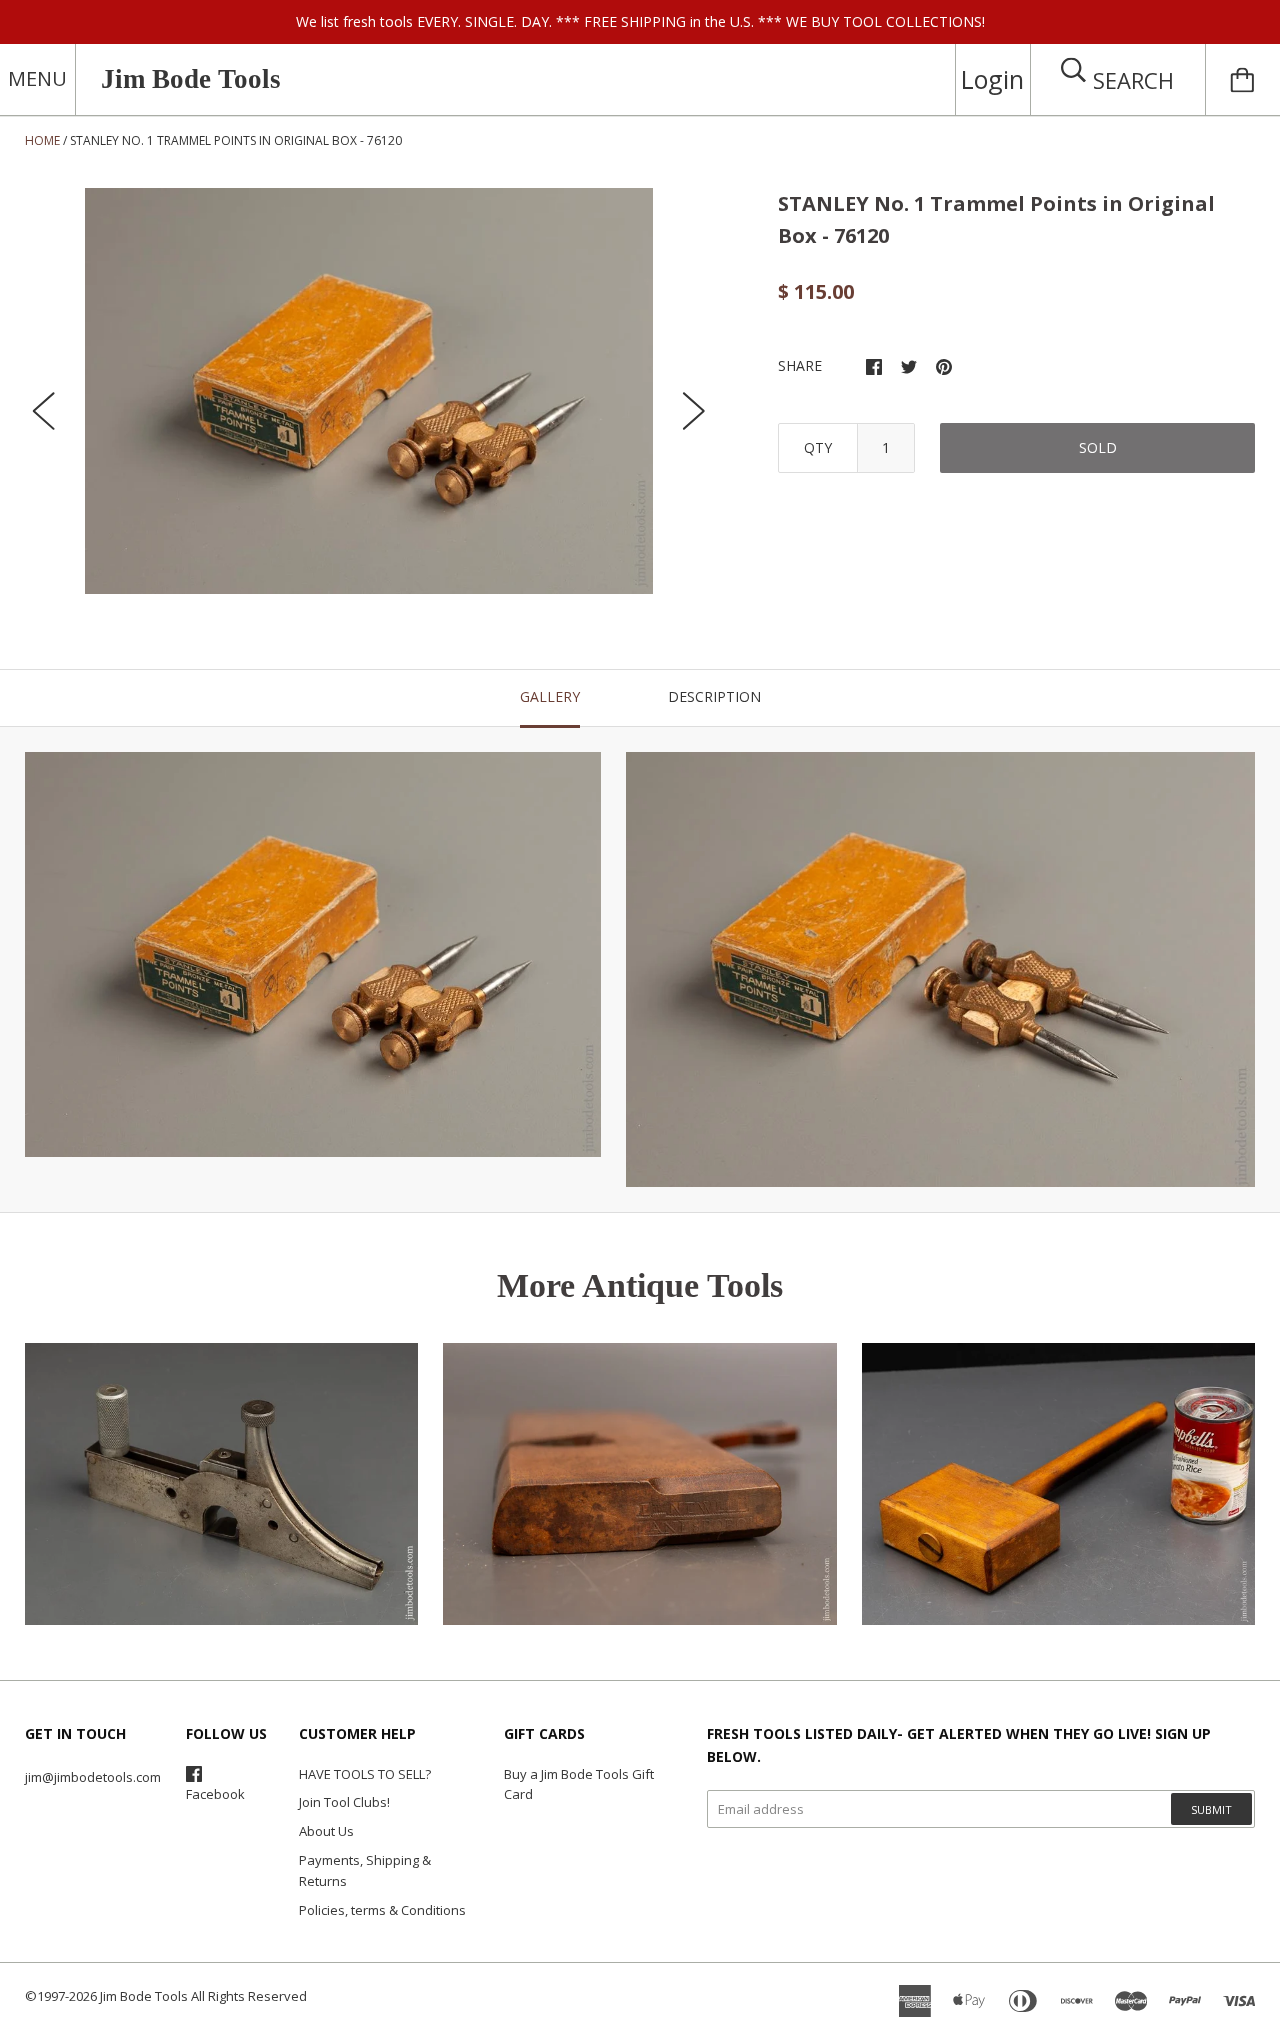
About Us (326, 1831)
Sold (1098, 447)
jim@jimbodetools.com (93, 1777)
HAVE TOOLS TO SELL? (365, 1774)
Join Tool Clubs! (344, 1802)
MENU (37, 78)
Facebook (215, 1794)
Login (992, 79)
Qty (818, 447)
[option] (369, 391)
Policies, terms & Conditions (382, 1910)
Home (42, 140)
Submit (1211, 1809)
